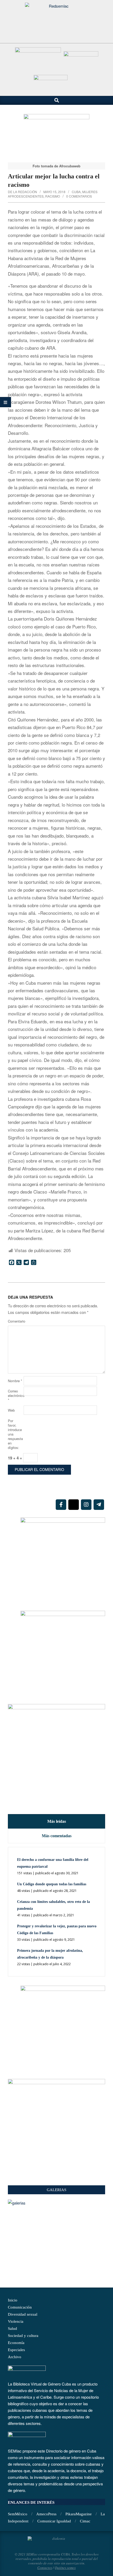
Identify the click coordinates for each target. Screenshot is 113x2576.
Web (11, 1410)
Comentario (15, 1321)
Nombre (15, 1381)
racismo (53, 196)
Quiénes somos (65, 2568)
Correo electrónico (15, 1395)
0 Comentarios (79, 196)
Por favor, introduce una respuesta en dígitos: (15, 1434)
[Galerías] (56, 2203)
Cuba (76, 192)
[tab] (56, 1821)
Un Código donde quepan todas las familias (52, 1884)
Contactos (45, 2568)
